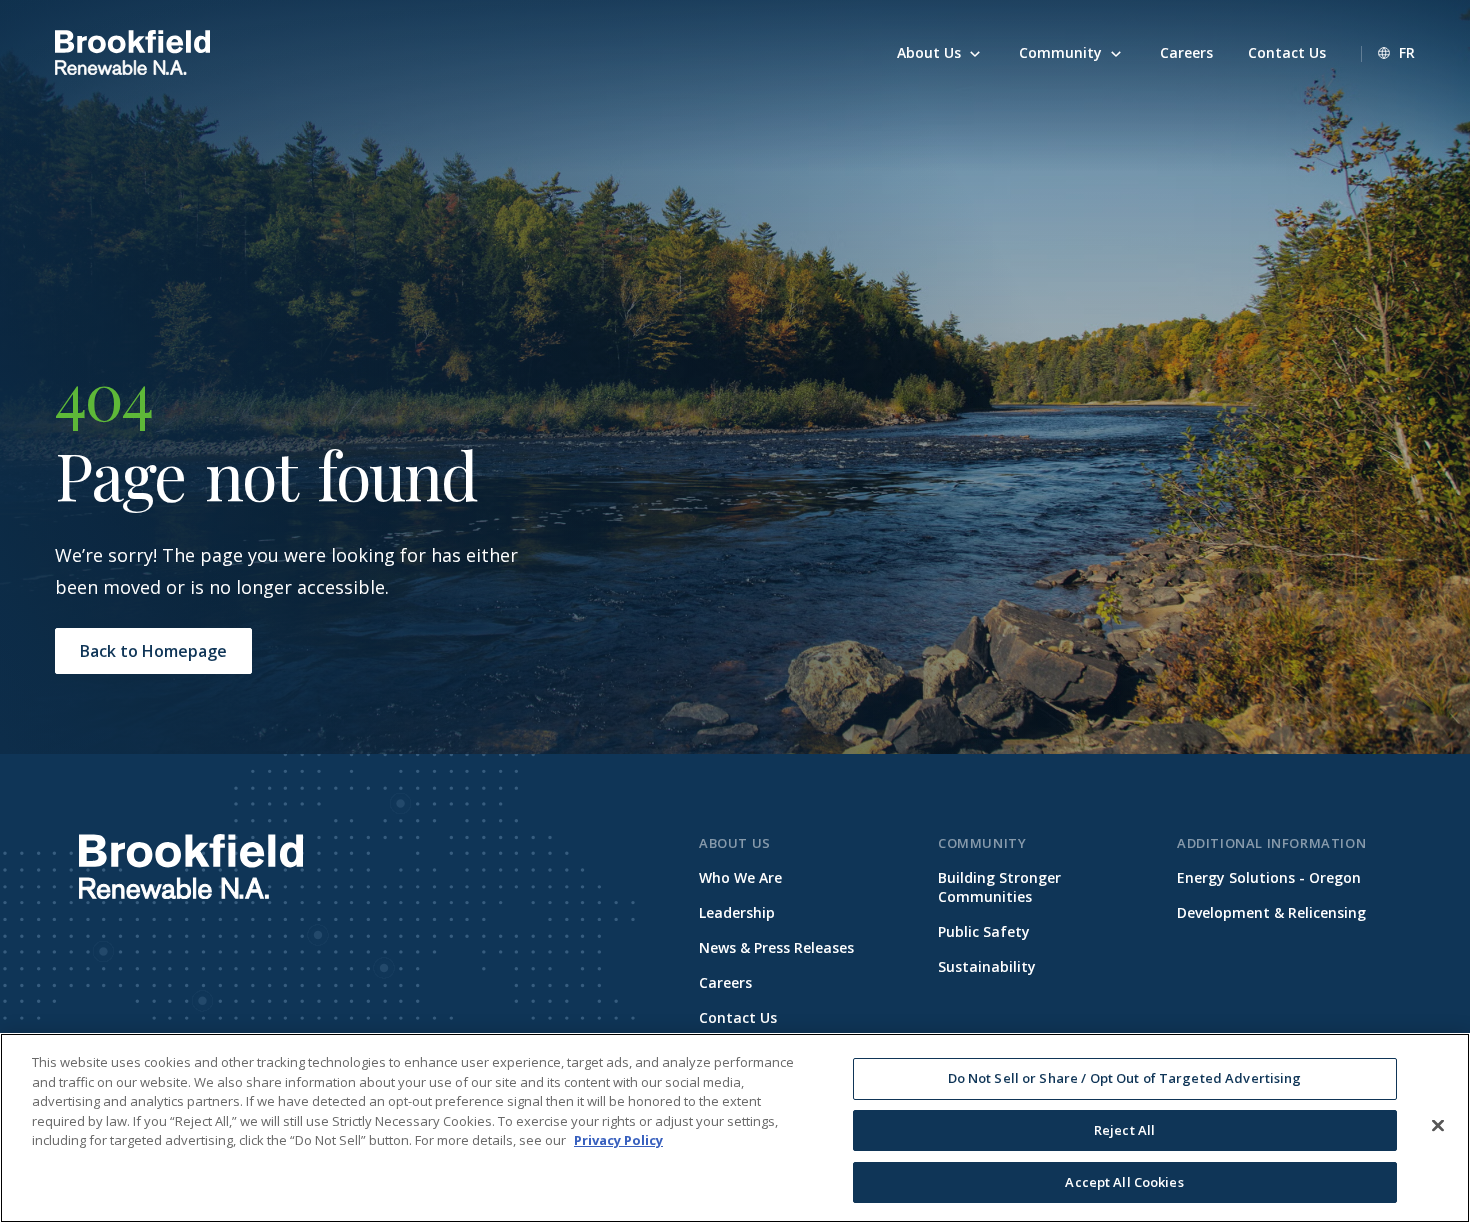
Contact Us (738, 1017)
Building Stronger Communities (999, 887)
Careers (725, 982)
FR (1407, 52)
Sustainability (987, 966)
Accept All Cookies (1124, 1181)
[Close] (1438, 1126)
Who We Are (740, 877)
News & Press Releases (776, 947)
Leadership (737, 912)
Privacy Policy (618, 1140)
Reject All (1124, 1130)
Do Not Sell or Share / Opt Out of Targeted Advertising (1125, 1078)
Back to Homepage (153, 651)
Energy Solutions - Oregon (1269, 877)
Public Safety (984, 931)
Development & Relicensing (1271, 912)
